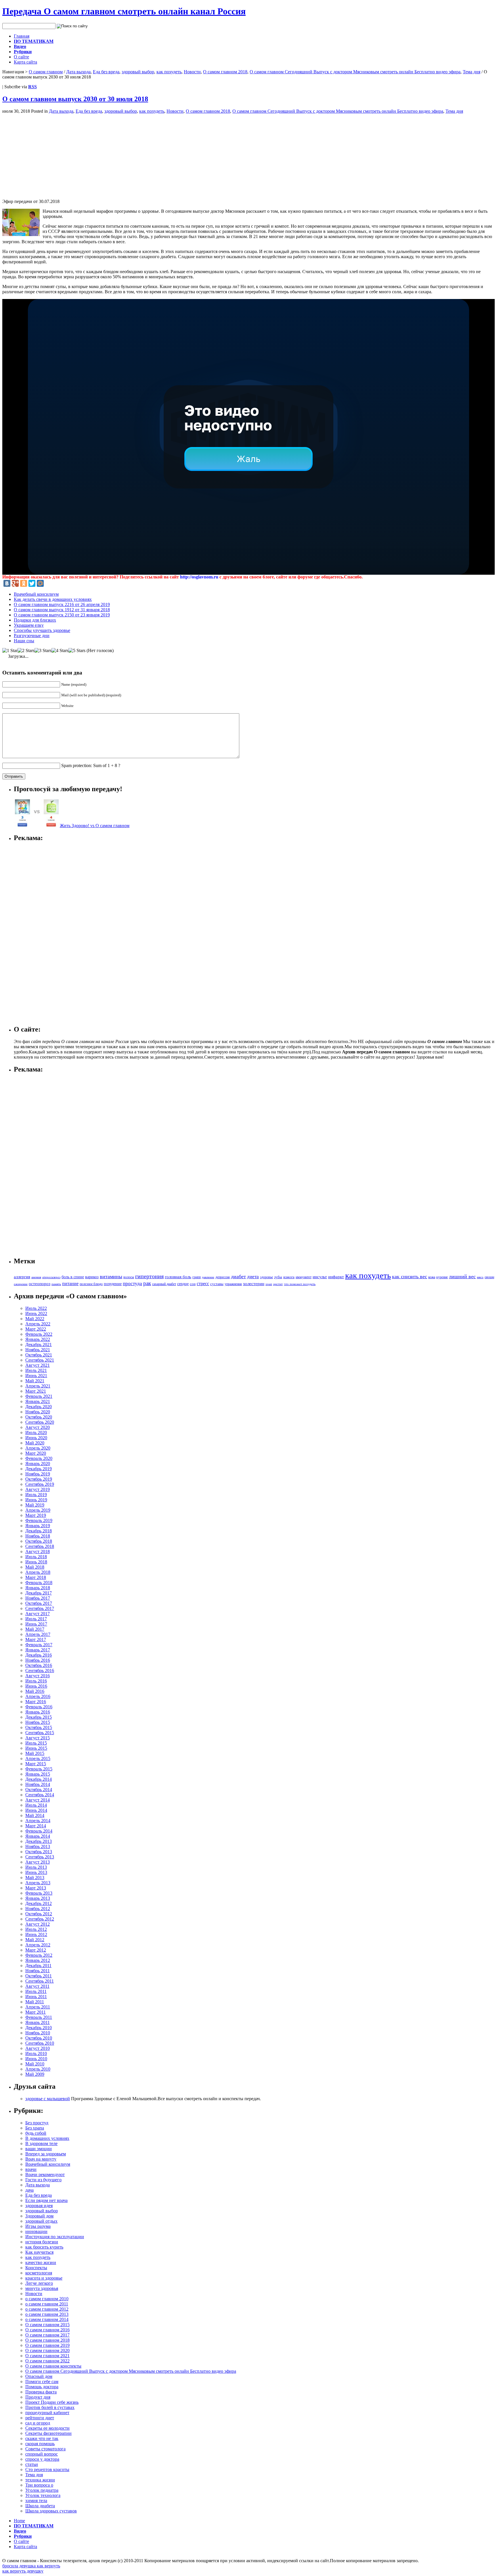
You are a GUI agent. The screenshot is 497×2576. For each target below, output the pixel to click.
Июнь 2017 (36, 1624)
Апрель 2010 (38, 2069)
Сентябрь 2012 (40, 1919)
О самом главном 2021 (47, 2356)
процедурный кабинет (47, 2413)
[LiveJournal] (49, 583)
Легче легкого (39, 2283)
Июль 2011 (36, 1991)
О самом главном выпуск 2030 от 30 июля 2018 (75, 99)
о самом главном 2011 (47, 2304)
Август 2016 (38, 1676)
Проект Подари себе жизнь (52, 2402)
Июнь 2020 (36, 1438)
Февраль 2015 (39, 1769)
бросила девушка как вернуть (31, 2566)
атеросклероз (51, 1277)
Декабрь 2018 (39, 1531)
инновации (36, 2231)
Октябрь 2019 (39, 1479)
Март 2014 (36, 1826)
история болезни (42, 2242)
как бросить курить (44, 2247)
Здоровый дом (39, 2216)
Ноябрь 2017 (38, 1598)
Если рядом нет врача (46, 2200)
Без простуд (37, 2123)
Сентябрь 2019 (40, 1484)
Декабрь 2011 (38, 1965)
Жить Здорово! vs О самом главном (95, 826)
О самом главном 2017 (47, 2335)
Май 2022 (35, 1319)
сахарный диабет (164, 1284)
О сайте (21, 57)
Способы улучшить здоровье (42, 630)
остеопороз (40, 1284)
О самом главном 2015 (47, 2325)
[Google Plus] (15, 583)
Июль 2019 (36, 1495)
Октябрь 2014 (39, 1790)
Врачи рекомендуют (45, 2175)
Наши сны (24, 641)
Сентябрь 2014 (40, 1795)
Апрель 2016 (38, 1696)
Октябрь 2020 (39, 1417)
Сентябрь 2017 (40, 1608)
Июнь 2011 (36, 1997)
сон (193, 1284)
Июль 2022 (36, 1308)
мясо (480, 1277)
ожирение (21, 1284)
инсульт (320, 1277)
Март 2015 (36, 1764)
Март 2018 (36, 1577)
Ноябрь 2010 (38, 2033)
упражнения (233, 1284)
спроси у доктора (42, 2459)
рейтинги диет (40, 2418)
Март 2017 (36, 1639)
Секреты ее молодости (47, 2428)
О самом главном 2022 (47, 2361)
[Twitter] (32, 583)
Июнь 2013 (36, 1872)
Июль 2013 (36, 1867)
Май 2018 (35, 1567)
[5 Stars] (77, 651)
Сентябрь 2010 (40, 2043)
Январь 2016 (38, 1712)
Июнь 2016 (36, 1686)
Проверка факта (41, 2392)
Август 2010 (38, 2048)
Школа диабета (40, 2506)
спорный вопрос (42, 2454)
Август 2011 (37, 1986)
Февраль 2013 (39, 1893)
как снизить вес (410, 1276)
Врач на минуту (41, 2159)
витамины (111, 1276)
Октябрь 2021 (39, 1355)
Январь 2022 (38, 1339)
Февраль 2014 (39, 1831)
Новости (192, 72)
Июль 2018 (36, 1557)
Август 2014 (38, 1800)
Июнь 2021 (36, 1376)
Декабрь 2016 (39, 1655)
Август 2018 (38, 1551)
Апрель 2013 (38, 1883)
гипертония (149, 1276)
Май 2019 (35, 1505)
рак (147, 1283)
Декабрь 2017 (39, 1593)
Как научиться (39, 2252)
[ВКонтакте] (7, 583)
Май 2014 (35, 1815)
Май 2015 (35, 1753)
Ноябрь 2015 (38, 1722)
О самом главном (46, 72)
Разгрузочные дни (32, 636)
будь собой (36, 2133)
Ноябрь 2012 (38, 1909)
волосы (129, 1277)
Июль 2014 (36, 1805)
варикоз (92, 1277)
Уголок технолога (43, 2495)
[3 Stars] (43, 651)
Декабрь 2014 (39, 1779)
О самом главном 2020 (47, 2350)
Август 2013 (38, 1862)
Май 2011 (35, 2002)
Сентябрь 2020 (40, 1422)
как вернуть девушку (23, 2571)
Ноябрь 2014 (38, 1784)
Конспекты (36, 2268)
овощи (489, 1277)
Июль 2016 (36, 1681)
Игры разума (38, 2226)
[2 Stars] (26, 651)
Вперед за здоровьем (46, 2154)
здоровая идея (39, 2206)
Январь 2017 (38, 1650)
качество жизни (41, 2262)
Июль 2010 (36, 2053)
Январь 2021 (38, 1401)
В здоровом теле (41, 2143)
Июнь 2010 (36, 2059)
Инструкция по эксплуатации (55, 2237)
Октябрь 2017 (39, 1603)
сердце (183, 1284)
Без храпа (35, 2128)
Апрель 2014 (38, 1821)
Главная (22, 36)
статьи (32, 2464)
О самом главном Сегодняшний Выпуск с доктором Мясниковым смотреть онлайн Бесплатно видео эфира (355, 72)
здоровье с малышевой (48, 2099)
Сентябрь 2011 (40, 1981)
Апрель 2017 (38, 1634)
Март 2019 (36, 1515)
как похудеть (169, 72)
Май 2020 (35, 1443)
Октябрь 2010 (39, 2038)
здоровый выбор (138, 72)
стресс (203, 1284)
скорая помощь (40, 2444)
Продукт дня (38, 2397)
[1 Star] (10, 651)
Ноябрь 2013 (38, 1846)
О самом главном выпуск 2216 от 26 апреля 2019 (62, 604)
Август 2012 (38, 1924)
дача (29, 2190)
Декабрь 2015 (39, 1717)
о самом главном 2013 (47, 2314)
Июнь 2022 (36, 1313)
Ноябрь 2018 (38, 1536)
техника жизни (40, 2480)
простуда (132, 1284)
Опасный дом (39, 2376)
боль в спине (73, 1277)
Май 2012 (35, 1940)
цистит (278, 1284)
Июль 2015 (36, 1743)
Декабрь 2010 (39, 2028)
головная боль (178, 1277)
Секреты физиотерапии (48, 2433)
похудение (113, 1284)
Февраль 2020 (39, 1458)
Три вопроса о (39, 2485)
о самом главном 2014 (47, 2319)
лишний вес (462, 1276)
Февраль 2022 (39, 1334)
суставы (217, 1284)
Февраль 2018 (39, 1583)
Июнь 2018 (36, 1562)
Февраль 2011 (39, 2017)
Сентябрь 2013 (40, 1857)
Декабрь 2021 (39, 1344)
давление (208, 1277)
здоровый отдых (41, 2221)
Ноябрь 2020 (38, 1412)
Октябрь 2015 (39, 1727)
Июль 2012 (36, 1929)
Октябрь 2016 (39, 1665)
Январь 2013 (38, 1898)
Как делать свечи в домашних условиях (53, 599)
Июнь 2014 (36, 1810)
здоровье (266, 1277)
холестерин (254, 1284)
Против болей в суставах (50, 2407)
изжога (289, 1277)
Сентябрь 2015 (40, 1733)
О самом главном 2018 (225, 72)
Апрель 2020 (38, 1448)
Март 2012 (36, 1950)
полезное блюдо (91, 1284)
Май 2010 (35, 2064)
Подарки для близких (35, 620)
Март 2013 (36, 1888)
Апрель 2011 (38, 2007)
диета (253, 1277)
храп (269, 1284)
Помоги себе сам (42, 2382)
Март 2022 (36, 1329)
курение (442, 1277)
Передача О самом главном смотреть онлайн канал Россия (124, 11)
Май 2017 (35, 1629)
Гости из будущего (43, 2180)
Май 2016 (35, 1691)
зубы (278, 1277)
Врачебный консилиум (36, 594)
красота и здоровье (44, 2278)
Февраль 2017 (39, 1645)
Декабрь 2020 (39, 1407)
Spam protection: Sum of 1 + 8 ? (91, 765)
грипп (197, 1277)
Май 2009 (35, 2074)
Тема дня (472, 72)
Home (19, 2521)
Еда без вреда (106, 72)
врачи (31, 2169)
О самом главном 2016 (47, 2330)
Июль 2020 (36, 1432)
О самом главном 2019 (47, 2345)
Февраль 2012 (39, 1955)
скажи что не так (42, 2438)
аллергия (22, 1277)
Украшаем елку (29, 625)
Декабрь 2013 (39, 1841)
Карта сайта (25, 62)
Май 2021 (35, 1381)
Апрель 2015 (38, 1758)
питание (70, 1284)
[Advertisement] (51, 154)
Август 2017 (38, 1614)
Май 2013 (35, 1878)
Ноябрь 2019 (38, 1474)
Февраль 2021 (39, 1396)
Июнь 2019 (36, 1500)
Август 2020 (38, 1427)
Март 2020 (36, 1453)
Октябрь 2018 (39, 1541)
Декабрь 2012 (39, 1903)
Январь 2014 (38, 1836)
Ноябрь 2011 (38, 1971)
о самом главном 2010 (47, 2299)
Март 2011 (36, 2012)
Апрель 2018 (38, 1572)
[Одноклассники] (24, 583)
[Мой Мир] (40, 583)
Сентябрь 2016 (40, 1671)
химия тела (36, 2501)
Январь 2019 (38, 1526)
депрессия (223, 1277)
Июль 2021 (36, 1370)
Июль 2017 (36, 1619)
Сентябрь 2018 (40, 1546)
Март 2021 (36, 1391)
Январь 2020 (38, 1464)
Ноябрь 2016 (38, 1660)
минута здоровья (42, 2288)
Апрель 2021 (38, 1386)
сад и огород (38, 2423)
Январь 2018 (38, 1588)
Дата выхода (78, 72)
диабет (238, 1276)
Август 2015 (38, 1738)
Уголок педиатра (42, 2490)
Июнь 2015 (36, 1748)
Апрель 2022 (38, 1324)
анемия (36, 1277)
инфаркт (336, 1277)
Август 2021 (38, 1365)
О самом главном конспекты (53, 2366)
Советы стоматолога (45, 2449)
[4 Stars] (60, 651)
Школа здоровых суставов (51, 2511)
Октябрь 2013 (39, 1852)
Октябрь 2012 (39, 1914)
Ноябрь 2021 (38, 1350)
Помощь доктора (42, 2387)
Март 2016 (36, 1702)
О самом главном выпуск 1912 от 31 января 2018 (62, 610)
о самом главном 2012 (47, 2309)
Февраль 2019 (39, 1520)
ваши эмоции (39, 2149)
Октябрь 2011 (39, 1976)
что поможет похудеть (300, 1284)
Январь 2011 (38, 2022)
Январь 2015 (38, 1774)
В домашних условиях (47, 2138)
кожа (432, 1277)
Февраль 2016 (39, 1707)
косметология (39, 2273)
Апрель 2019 (38, 1510)
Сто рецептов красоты (47, 2469)
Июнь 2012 (36, 1934)
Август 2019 (38, 1489)
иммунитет (304, 1277)
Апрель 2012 (38, 1945)
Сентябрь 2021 (40, 1360)
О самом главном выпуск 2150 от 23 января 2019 (62, 615)
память (56, 1284)
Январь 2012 (38, 1960)
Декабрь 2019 (39, 1469)
